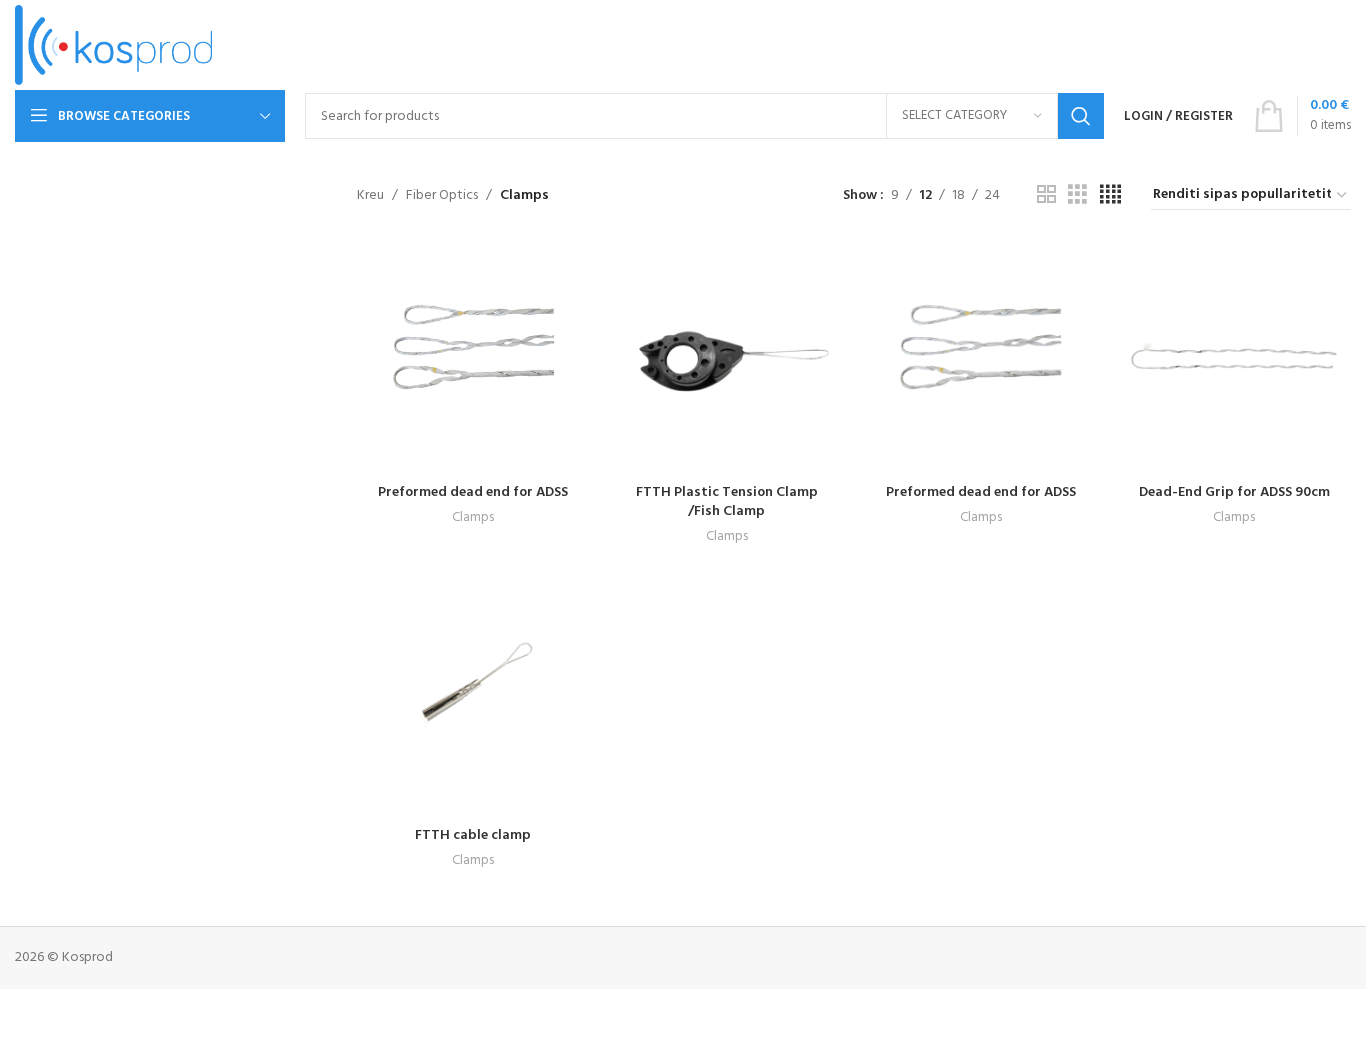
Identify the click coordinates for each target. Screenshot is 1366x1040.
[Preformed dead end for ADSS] (474, 357)
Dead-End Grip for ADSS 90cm (1234, 492)
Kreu (370, 196)
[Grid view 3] (1077, 195)
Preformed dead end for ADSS (473, 492)
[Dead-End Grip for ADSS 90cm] (1234, 357)
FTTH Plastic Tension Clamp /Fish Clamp (727, 502)
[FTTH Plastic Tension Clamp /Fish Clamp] (727, 357)
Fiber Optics (442, 196)
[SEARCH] (1081, 116)
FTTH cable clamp (473, 835)
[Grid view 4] (1110, 195)
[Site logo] (113, 45)
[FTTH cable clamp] (474, 700)
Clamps (473, 517)
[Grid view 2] (1046, 195)
